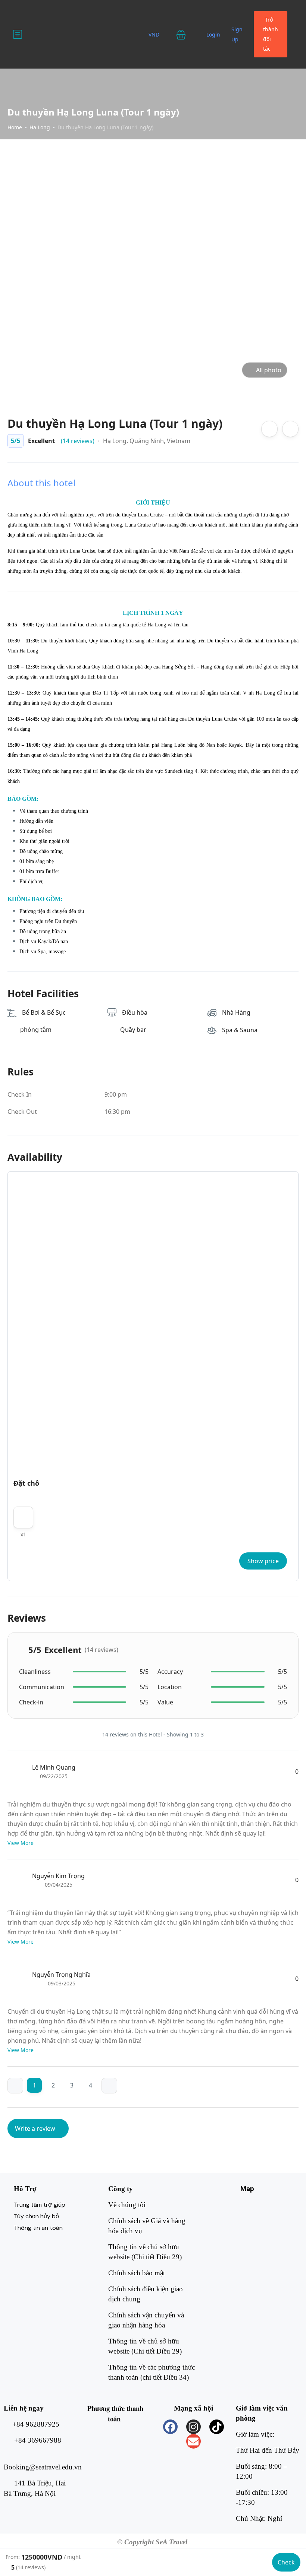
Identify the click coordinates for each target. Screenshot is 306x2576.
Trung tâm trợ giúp (40, 2205)
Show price (263, 1561)
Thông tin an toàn (38, 2228)
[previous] (15, 2086)
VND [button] (155, 34)
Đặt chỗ (26, 1483)
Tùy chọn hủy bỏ (36, 2216)
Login (213, 34)
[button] (186, 34)
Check (286, 2562)
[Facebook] (170, 2427)
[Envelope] (193, 2441)
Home (15, 127)
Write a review (36, 2128)
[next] (109, 2086)
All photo (269, 370)
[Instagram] (193, 2427)
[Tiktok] (217, 2427)
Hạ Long (40, 127)
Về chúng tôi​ (127, 2205)
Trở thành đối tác (271, 34)
